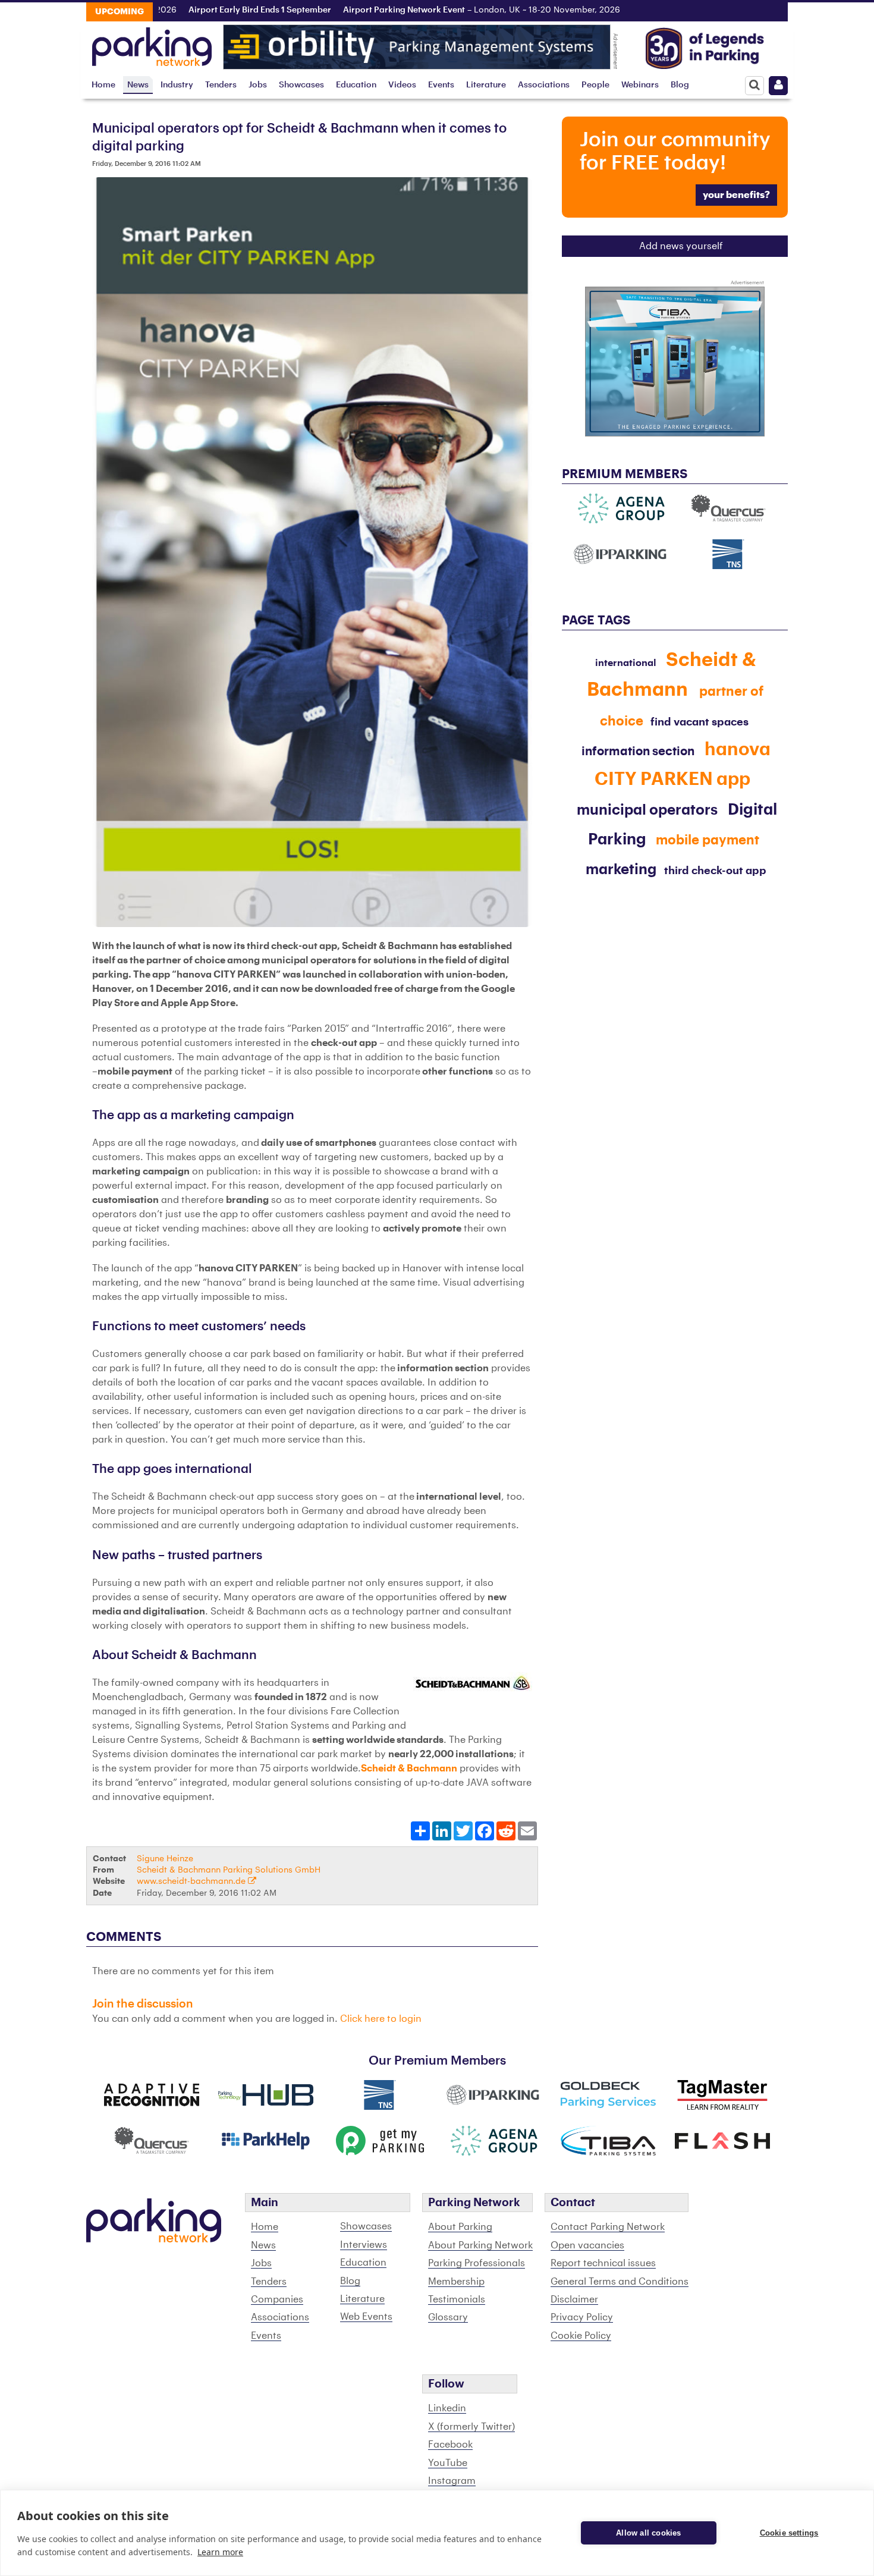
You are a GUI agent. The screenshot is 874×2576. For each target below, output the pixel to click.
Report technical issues (603, 2263)
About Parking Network (480, 2245)
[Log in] (778, 86)
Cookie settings (789, 2533)
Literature (486, 85)
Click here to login (381, 2019)
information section (639, 752)
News (138, 85)
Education (356, 85)
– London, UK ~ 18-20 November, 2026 (436, 10)
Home (103, 85)
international (626, 663)
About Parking (460, 2227)
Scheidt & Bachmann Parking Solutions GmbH (229, 1870)
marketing (621, 869)
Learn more (220, 2552)
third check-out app (715, 871)
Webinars (640, 85)
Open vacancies (587, 2245)
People (595, 85)
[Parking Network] (152, 43)
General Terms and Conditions (620, 2282)
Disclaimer (574, 2299)
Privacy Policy (582, 2317)
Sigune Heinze (165, 1859)
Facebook (450, 2445)
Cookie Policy (581, 2336)
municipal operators (647, 810)
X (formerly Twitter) (471, 2427)
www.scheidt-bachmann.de (192, 1881)
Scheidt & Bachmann (409, 1768)
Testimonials (457, 2299)
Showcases (301, 85)
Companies (277, 2299)
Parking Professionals (477, 2263)
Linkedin (447, 2408)
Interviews (364, 2245)
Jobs (258, 85)
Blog (680, 85)
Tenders (221, 85)
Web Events (366, 2317)
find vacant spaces (699, 722)
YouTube (448, 2463)
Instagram (452, 2481)
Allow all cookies (648, 2533)
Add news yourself (681, 246)
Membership (456, 2282)
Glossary (448, 2317)
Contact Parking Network (608, 2227)
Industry (177, 85)
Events (441, 85)
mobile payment (708, 840)
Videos (402, 85)
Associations (544, 85)
